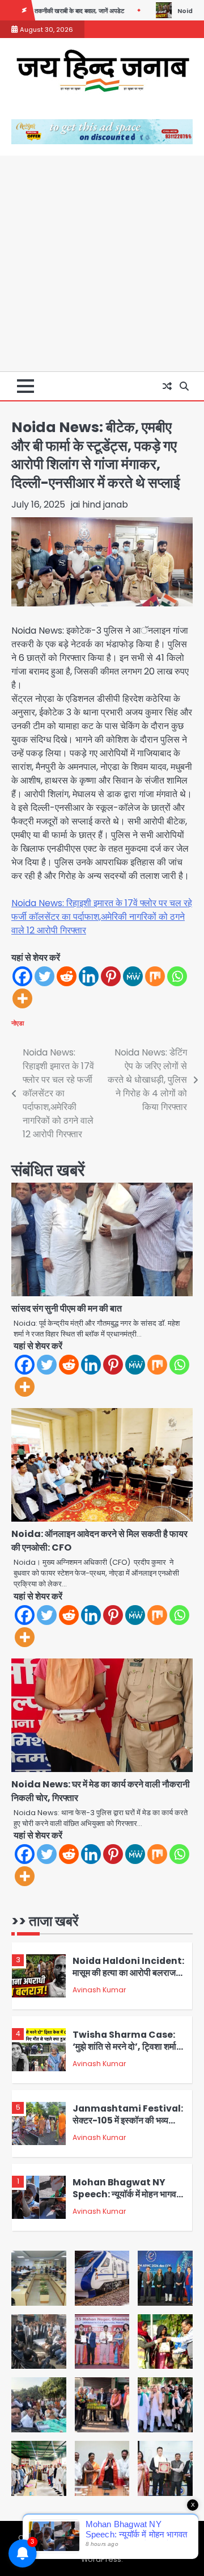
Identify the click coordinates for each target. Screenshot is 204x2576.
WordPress (101, 2559)
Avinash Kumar (99, 1990)
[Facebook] (22, 976)
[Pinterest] (111, 976)
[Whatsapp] (177, 976)
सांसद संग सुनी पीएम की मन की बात (67, 1308)
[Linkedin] (89, 976)
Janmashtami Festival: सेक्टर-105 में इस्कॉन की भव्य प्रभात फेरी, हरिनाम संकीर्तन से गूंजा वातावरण (128, 2126)
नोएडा (18, 1023)
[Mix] (155, 976)
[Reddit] (67, 976)
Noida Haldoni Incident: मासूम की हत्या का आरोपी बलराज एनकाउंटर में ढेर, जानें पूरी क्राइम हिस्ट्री (128, 1978)
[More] (22, 998)
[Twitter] (44, 976)
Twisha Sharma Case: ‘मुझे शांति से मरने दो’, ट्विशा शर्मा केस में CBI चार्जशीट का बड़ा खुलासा (124, 2052)
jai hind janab (99, 504)
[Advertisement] (102, 263)
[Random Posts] (167, 386)
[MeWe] (133, 976)
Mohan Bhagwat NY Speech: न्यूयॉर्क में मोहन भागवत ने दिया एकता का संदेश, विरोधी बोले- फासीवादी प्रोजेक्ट (127, 2200)
